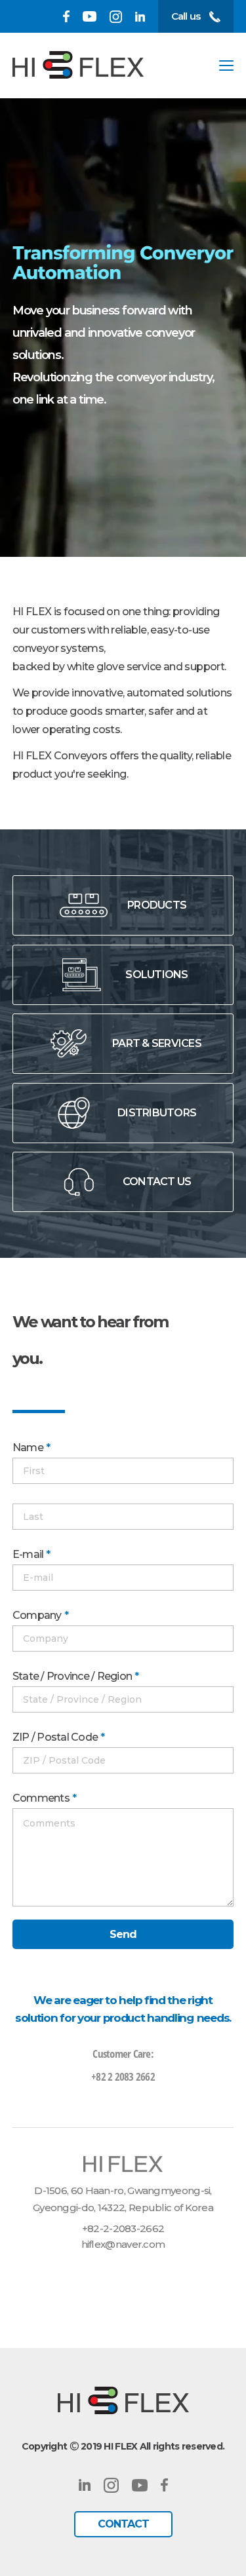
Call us (186, 16)
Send (123, 1934)
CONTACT (123, 2524)
